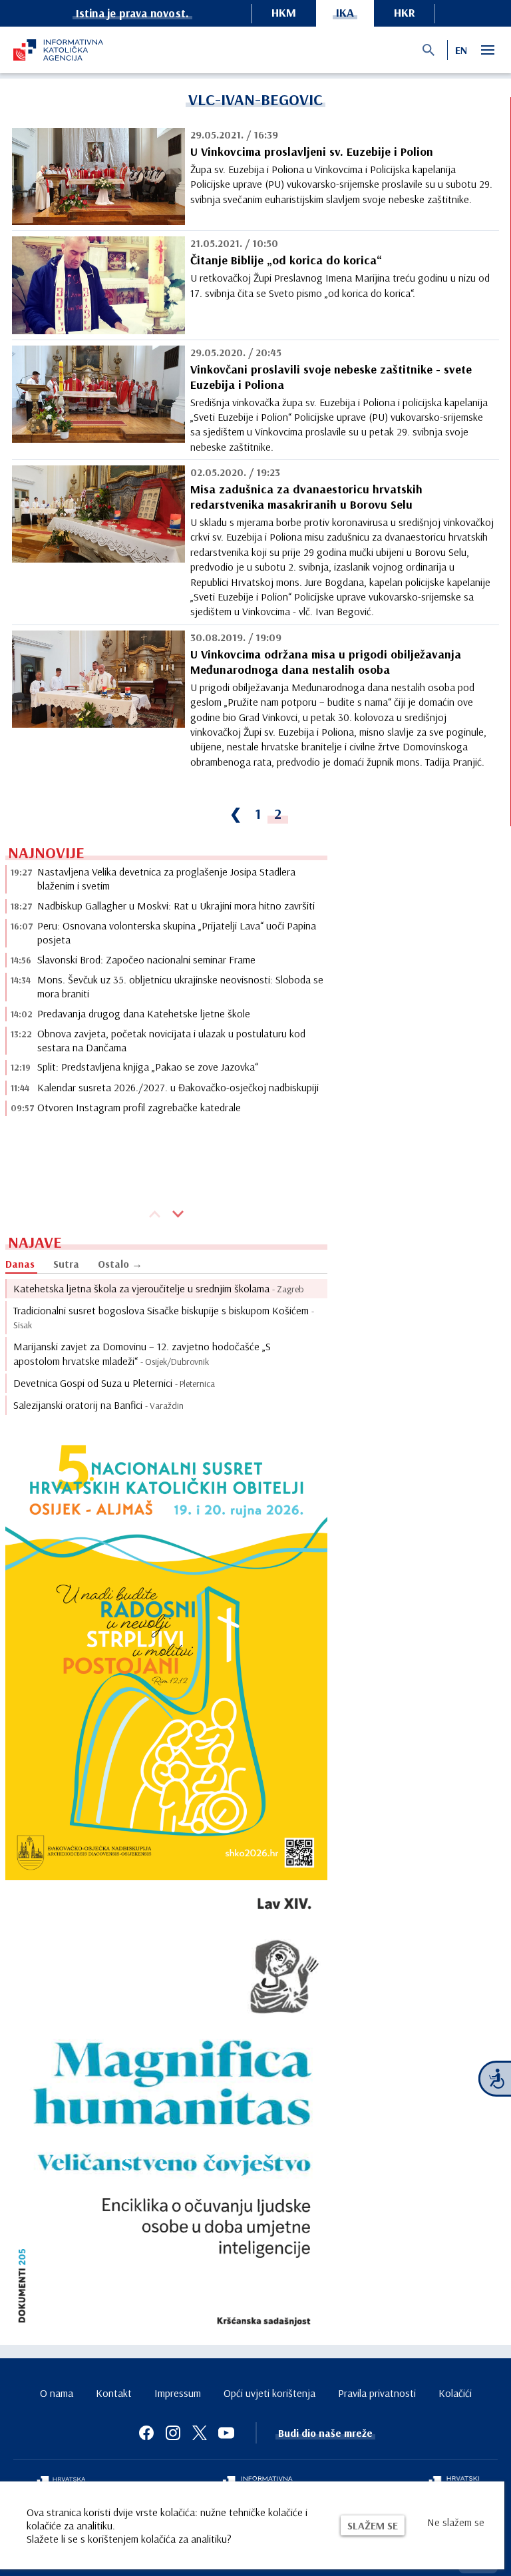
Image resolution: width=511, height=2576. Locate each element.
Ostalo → (120, 1264)
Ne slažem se (456, 2522)
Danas (20, 1264)
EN (461, 50)
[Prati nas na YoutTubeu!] (226, 2433)
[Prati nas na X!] (200, 2433)
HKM (284, 12)
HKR (405, 12)
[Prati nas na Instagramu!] (173, 2433)
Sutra (66, 1264)
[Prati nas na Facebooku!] (146, 2433)
